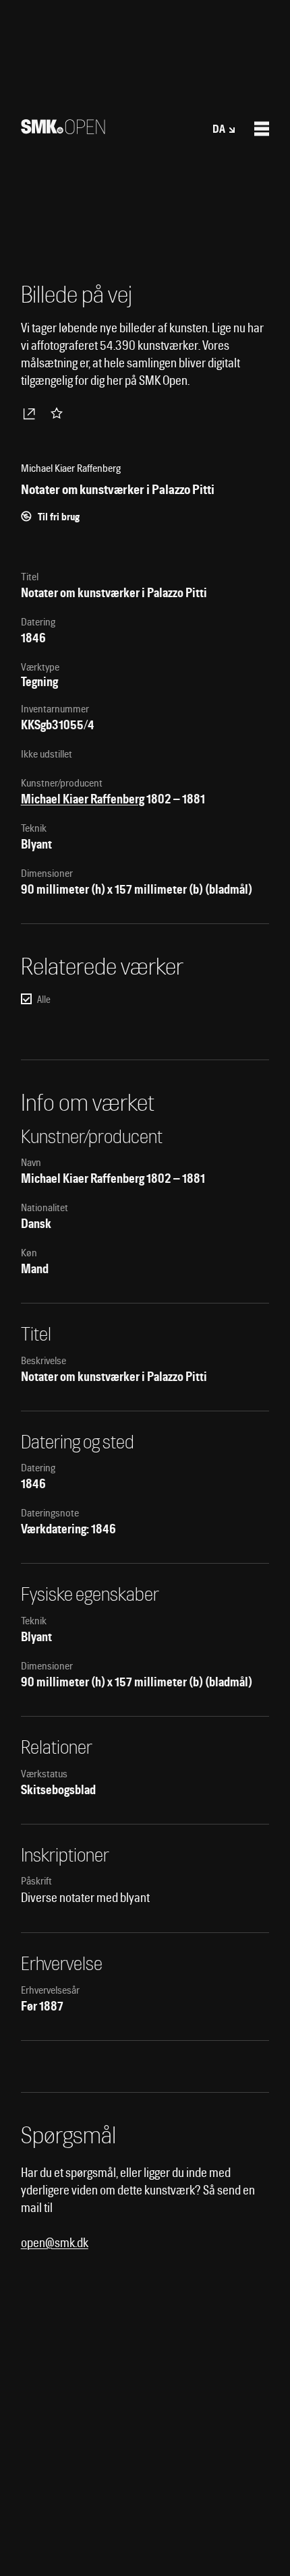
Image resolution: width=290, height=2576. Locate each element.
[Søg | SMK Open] (63, 130)
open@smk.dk (55, 2243)
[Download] (32, 413)
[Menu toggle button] (262, 129)
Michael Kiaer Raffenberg (83, 799)
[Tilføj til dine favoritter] (59, 413)
